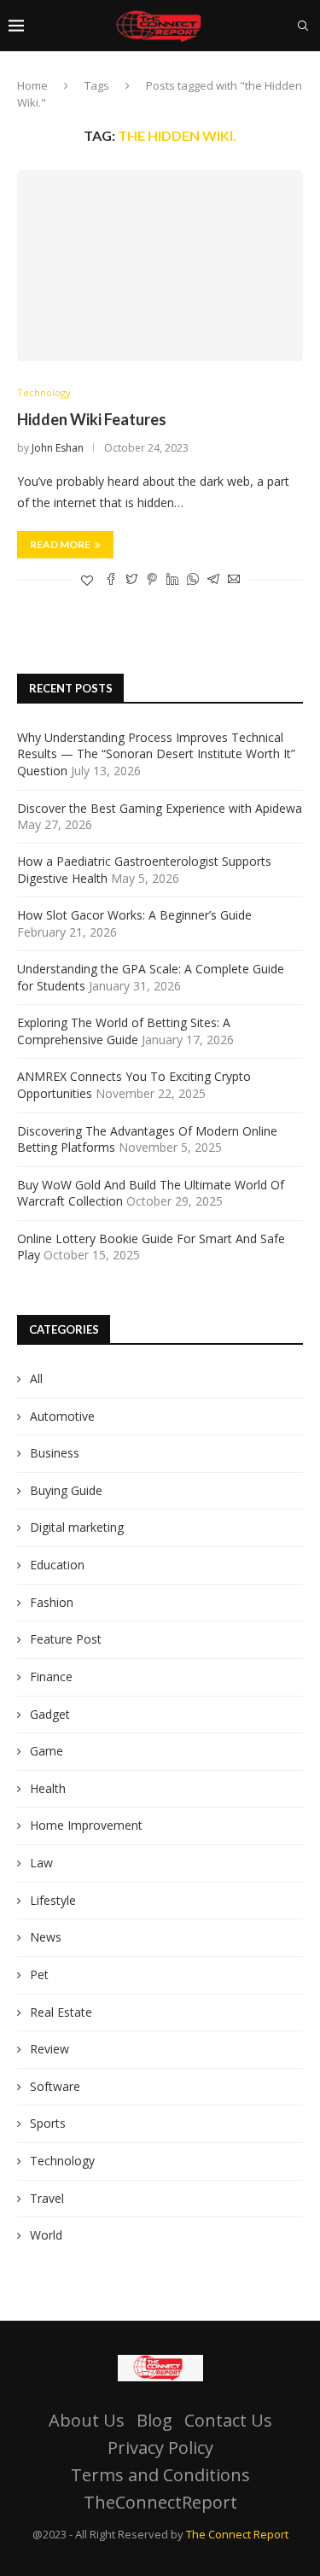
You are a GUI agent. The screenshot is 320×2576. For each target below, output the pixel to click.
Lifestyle (53, 1900)
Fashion (52, 1602)
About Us (87, 2420)
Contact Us (228, 2420)
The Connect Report (237, 2534)
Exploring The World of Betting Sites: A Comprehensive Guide (124, 1031)
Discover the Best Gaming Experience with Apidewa (160, 808)
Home (32, 85)
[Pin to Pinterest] (152, 580)
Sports (48, 2123)
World (46, 2235)
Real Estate (61, 2012)
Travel (47, 2198)
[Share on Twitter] (131, 580)
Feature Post (66, 1639)
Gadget (50, 1714)
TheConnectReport (160, 2502)
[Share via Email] (234, 580)
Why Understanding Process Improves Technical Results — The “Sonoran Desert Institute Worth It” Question (156, 754)
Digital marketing (77, 1527)
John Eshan (58, 448)
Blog (154, 2420)
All (36, 1379)
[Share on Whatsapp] (193, 580)
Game (47, 1751)
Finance (51, 1676)
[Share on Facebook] (111, 580)
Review (49, 2049)
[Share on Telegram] (213, 580)
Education (57, 1565)
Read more (60, 544)
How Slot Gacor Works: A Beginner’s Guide (134, 915)
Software (55, 2086)
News (46, 1937)
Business (55, 1453)
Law (41, 1863)
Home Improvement (86, 1825)
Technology (44, 392)
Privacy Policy (160, 2447)
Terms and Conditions (160, 2475)
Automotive (62, 1416)
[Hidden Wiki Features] (160, 265)
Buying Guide (66, 1490)
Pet (39, 1974)
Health (48, 1788)
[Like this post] (87, 580)
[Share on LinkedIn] (172, 580)
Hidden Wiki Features (92, 419)
